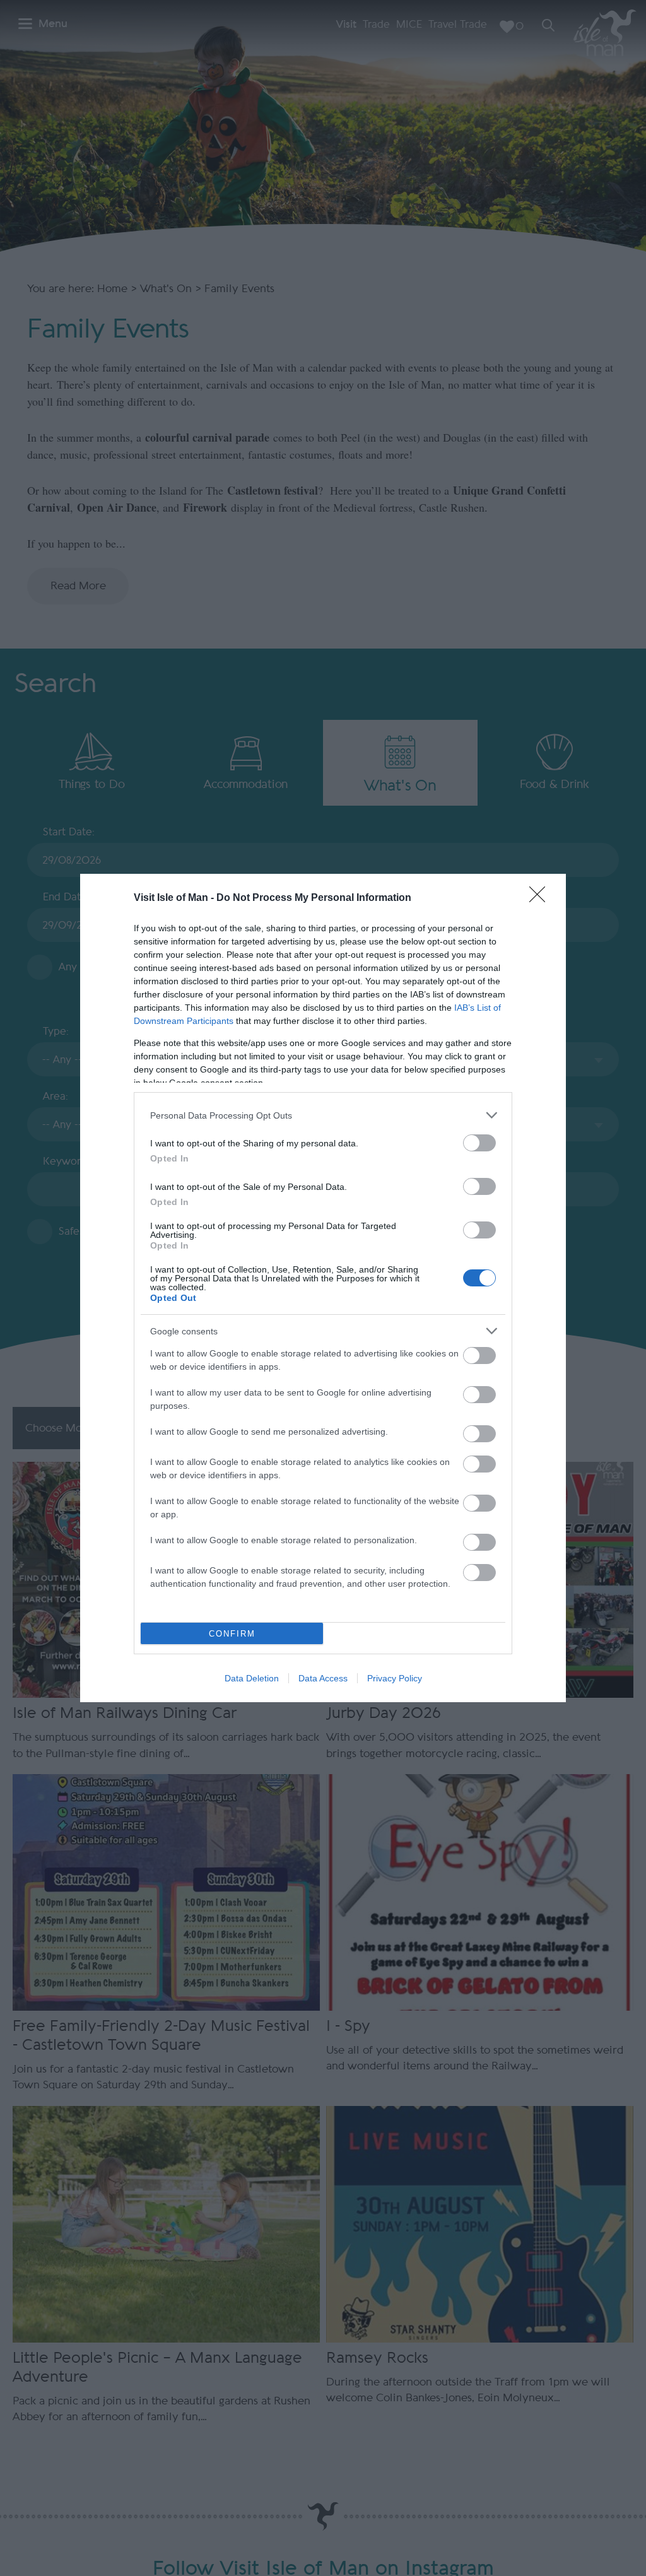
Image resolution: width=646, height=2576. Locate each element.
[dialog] (323, 1288)
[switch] (479, 1143)
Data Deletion (252, 1678)
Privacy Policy (395, 1678)
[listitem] (323, 1115)
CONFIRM (232, 1634)
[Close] (541, 898)
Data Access (323, 1678)
